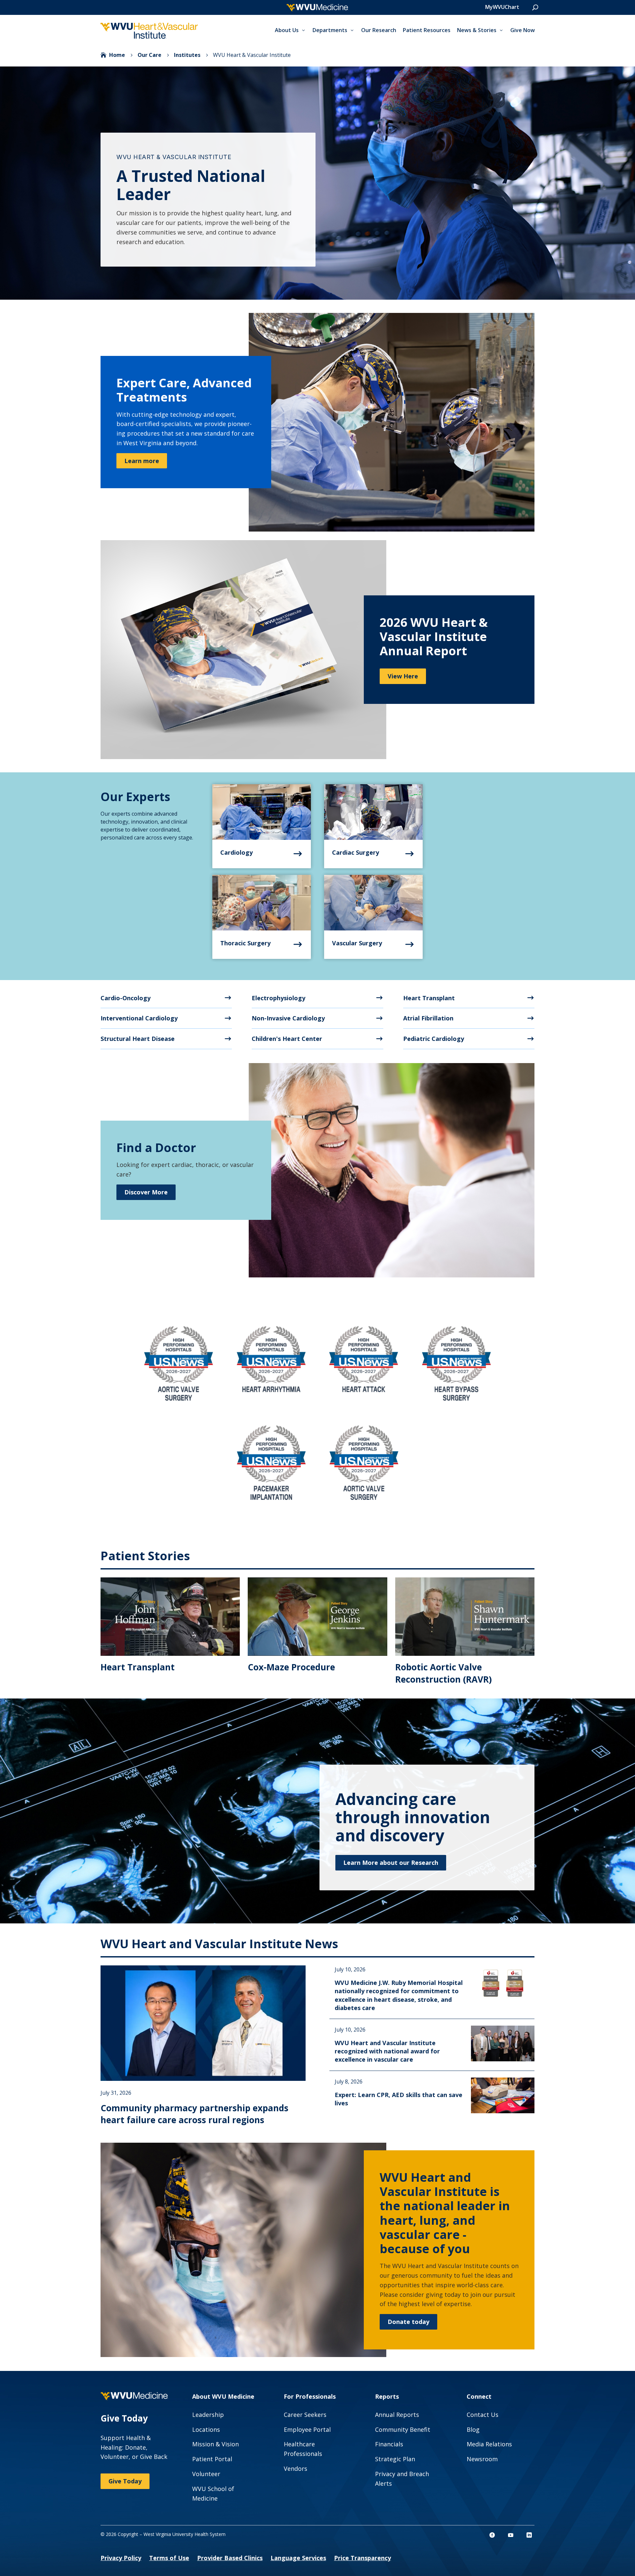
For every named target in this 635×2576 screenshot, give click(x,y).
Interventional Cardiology (139, 1018)
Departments (330, 30)
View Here (403, 676)
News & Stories (477, 30)
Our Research (379, 30)
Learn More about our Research (391, 1863)
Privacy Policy (121, 2558)
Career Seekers (305, 2415)
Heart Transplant (429, 998)
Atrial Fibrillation (428, 1018)
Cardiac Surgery (356, 852)
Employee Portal (307, 2429)
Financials (389, 2444)
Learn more (142, 461)
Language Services (298, 2558)
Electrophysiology (278, 998)
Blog (473, 2429)
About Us (287, 30)
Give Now (523, 30)
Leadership (208, 2415)
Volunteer (206, 2474)
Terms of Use (169, 2558)
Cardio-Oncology (126, 998)
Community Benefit (403, 2429)
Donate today (408, 2322)
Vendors (296, 2469)
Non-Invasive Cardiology (288, 1018)
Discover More (146, 1192)
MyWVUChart (502, 7)
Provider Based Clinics (230, 2558)
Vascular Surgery (357, 943)
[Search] (535, 8)
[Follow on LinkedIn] (529, 2535)
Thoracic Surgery (245, 943)
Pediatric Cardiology (434, 1039)
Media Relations (489, 2444)
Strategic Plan (395, 2459)
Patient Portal (212, 2459)
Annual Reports (397, 2415)
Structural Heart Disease (138, 1039)
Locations (206, 2429)
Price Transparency (362, 2558)
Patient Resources (427, 30)
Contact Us (483, 2415)
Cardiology (236, 852)
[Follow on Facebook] (492, 2535)
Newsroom (482, 2459)
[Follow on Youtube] (511, 2535)
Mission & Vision (215, 2444)
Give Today (125, 2481)
